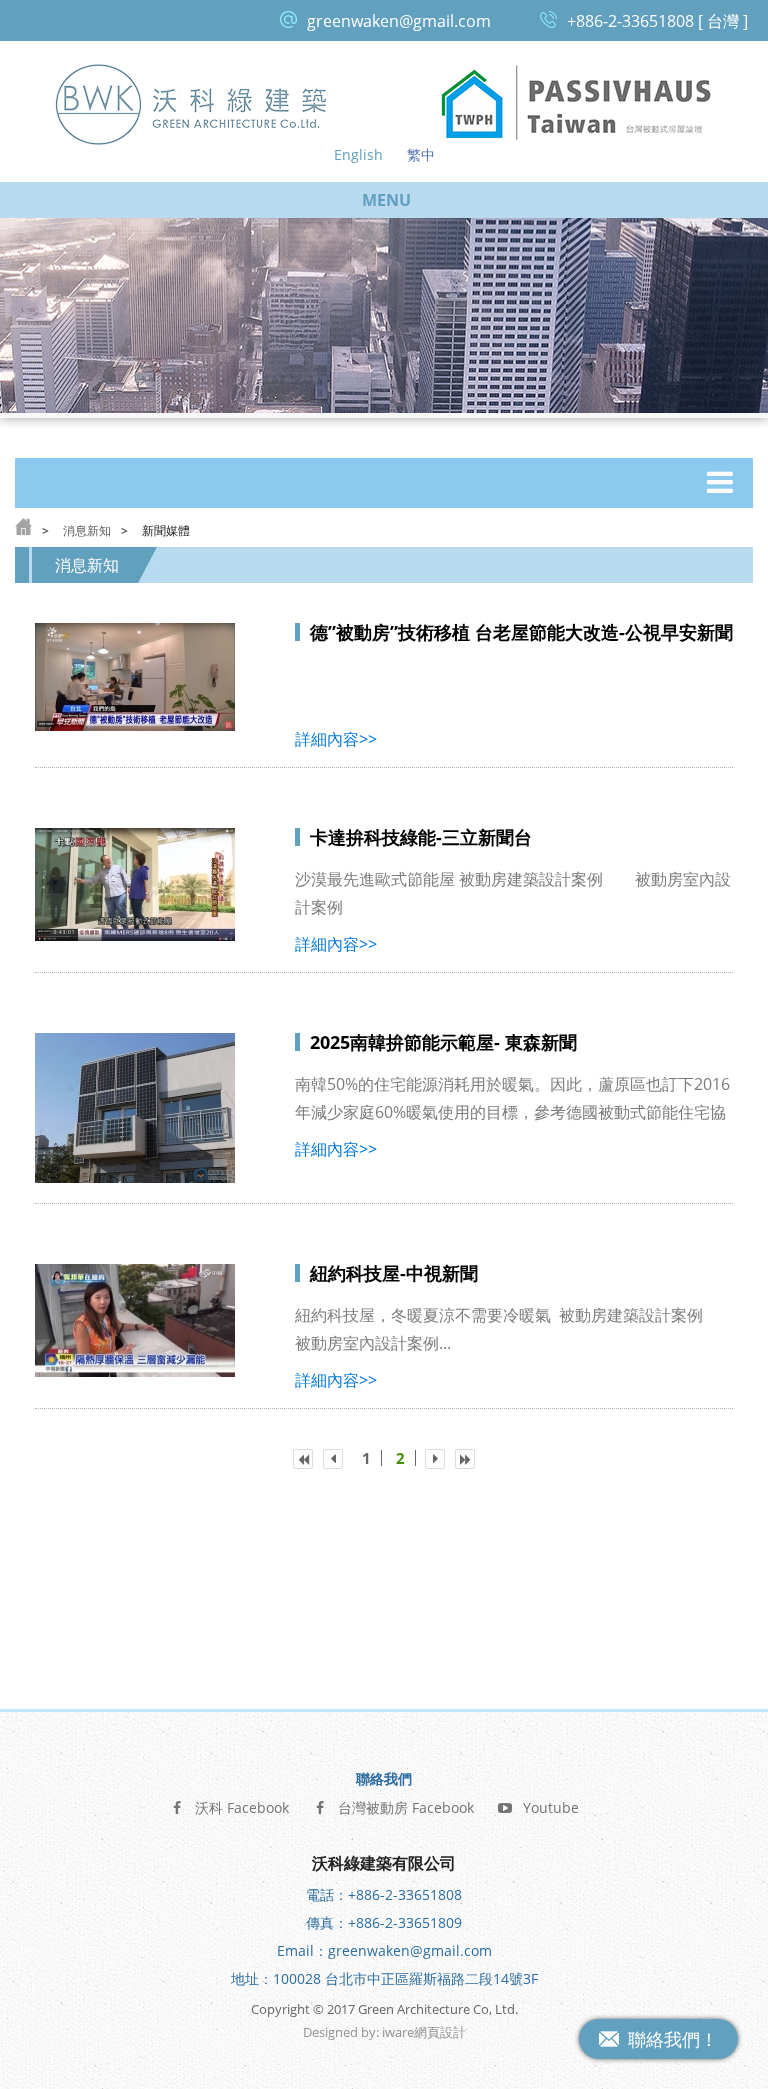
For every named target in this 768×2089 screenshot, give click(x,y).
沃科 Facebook (242, 1807)
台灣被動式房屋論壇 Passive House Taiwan (576, 103)
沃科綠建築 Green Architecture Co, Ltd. (192, 103)
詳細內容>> (336, 739)
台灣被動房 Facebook (406, 1807)
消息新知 (87, 530)
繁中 (421, 154)
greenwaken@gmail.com (399, 21)
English (358, 154)
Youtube (551, 1807)
